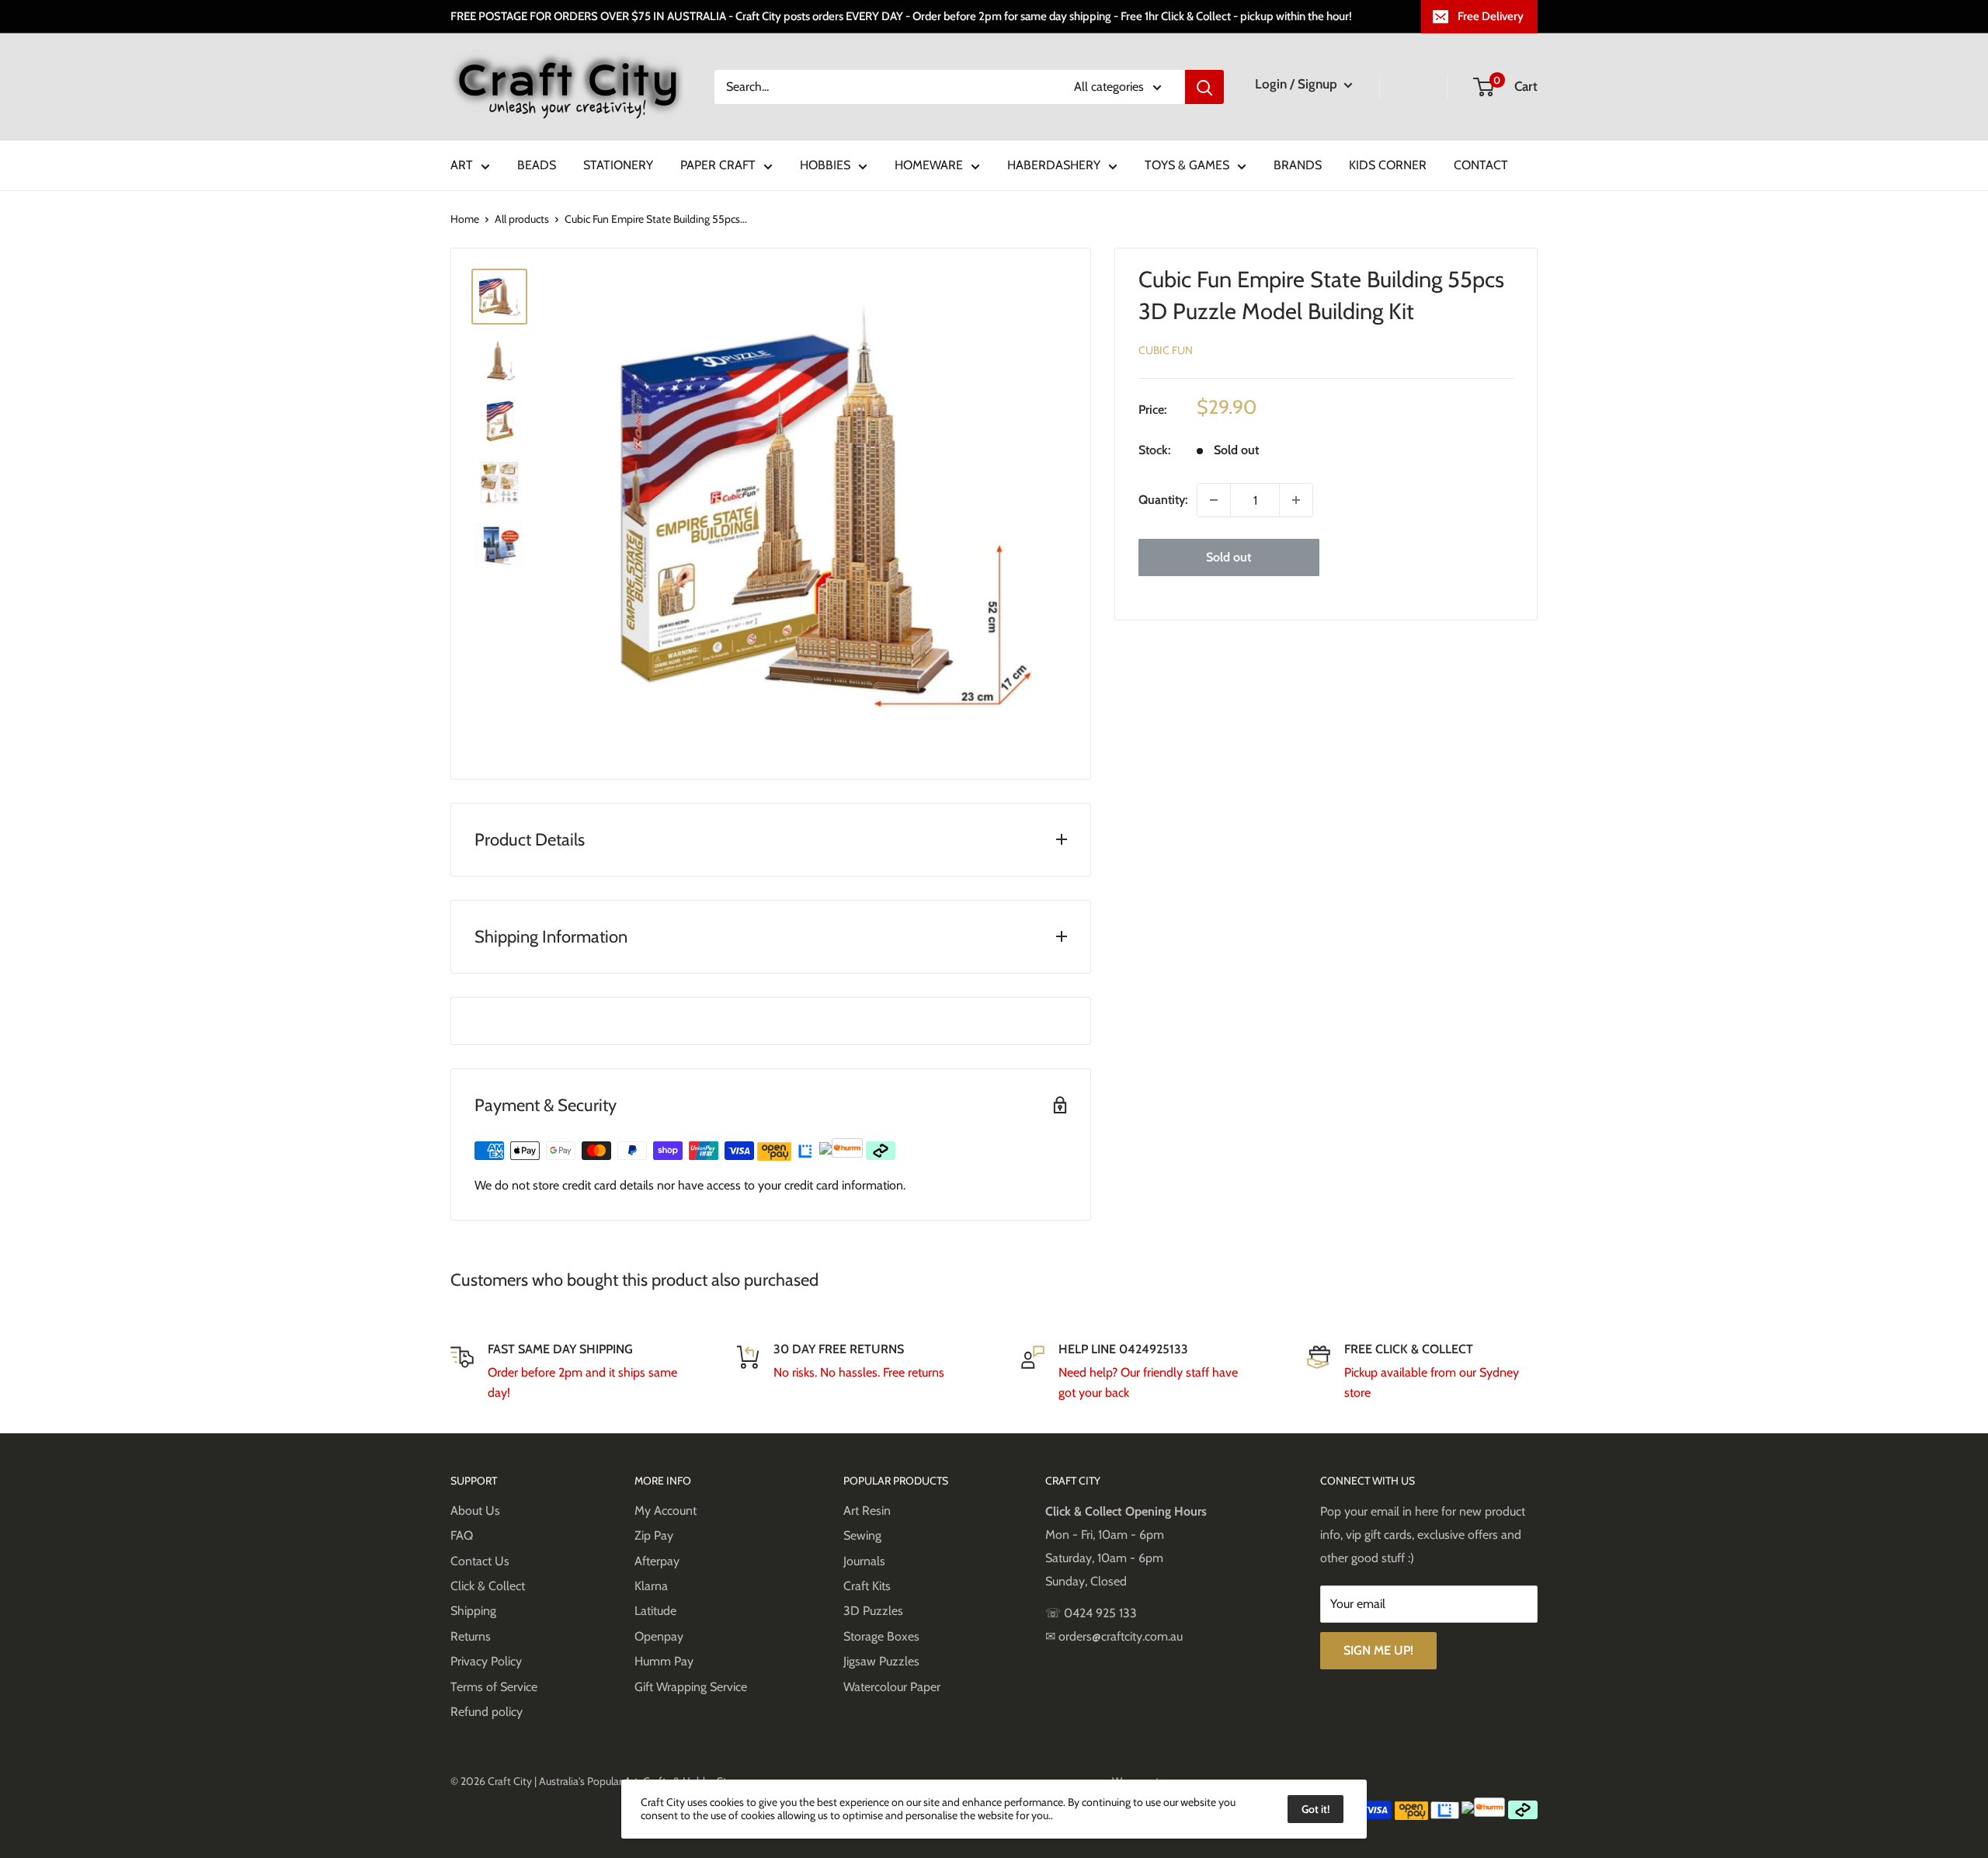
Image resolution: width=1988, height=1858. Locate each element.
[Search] (1204, 87)
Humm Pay (664, 1661)
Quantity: (1163, 500)
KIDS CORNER (1388, 165)
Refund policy (487, 1712)
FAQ (462, 1535)
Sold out (1229, 557)
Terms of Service (494, 1687)
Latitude (655, 1611)
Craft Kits (867, 1586)
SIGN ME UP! (1378, 1650)
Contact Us (480, 1561)
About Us (475, 1511)
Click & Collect (488, 1586)
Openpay (659, 1636)
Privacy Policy (486, 1661)
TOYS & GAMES (1187, 165)
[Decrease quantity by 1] (1214, 500)
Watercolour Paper (892, 1687)
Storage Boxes (881, 1636)
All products (522, 219)
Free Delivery (1491, 16)
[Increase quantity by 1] (1296, 500)
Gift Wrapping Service (691, 1687)
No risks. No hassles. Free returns (859, 1372)
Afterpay (657, 1561)
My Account (666, 1511)
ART (462, 165)
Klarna (651, 1586)
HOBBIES (825, 165)
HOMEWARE (929, 165)
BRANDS (1298, 165)
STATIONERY (618, 165)
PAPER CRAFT (718, 165)
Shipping (473, 1611)
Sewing (862, 1535)
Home (465, 219)
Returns (471, 1636)
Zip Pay (654, 1535)
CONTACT (1481, 165)
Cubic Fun (1166, 350)
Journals (864, 1561)
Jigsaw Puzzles (881, 1661)
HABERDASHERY (1054, 165)
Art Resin (867, 1511)
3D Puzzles (873, 1611)
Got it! (1315, 1809)
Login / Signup (1298, 84)
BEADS (537, 165)
